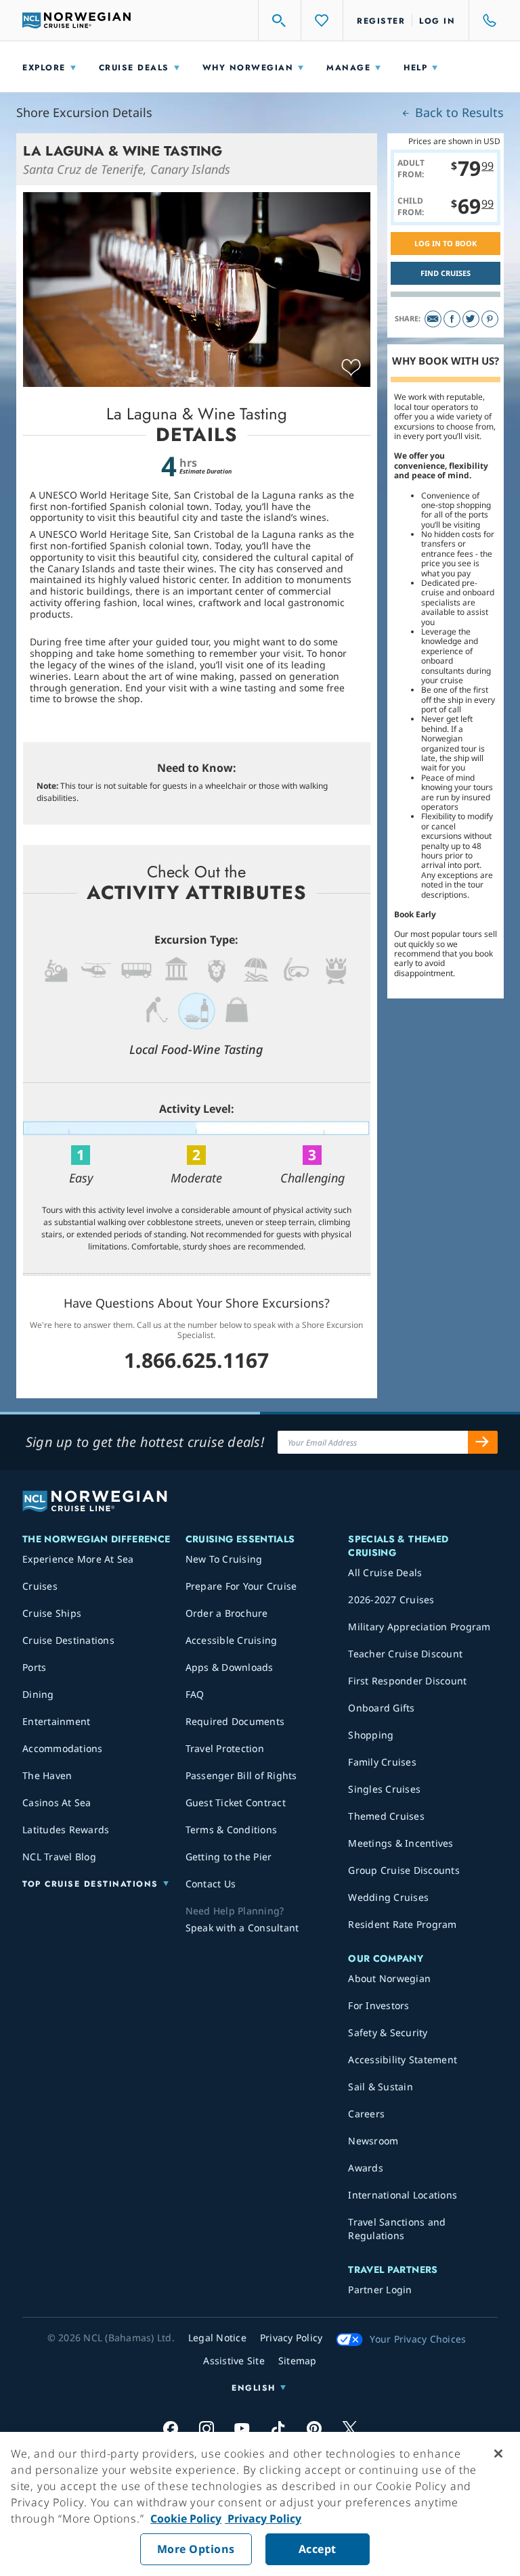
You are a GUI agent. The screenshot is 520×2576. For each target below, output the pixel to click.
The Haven (47, 1775)
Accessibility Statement (403, 2060)
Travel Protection (225, 1748)
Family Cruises (382, 1762)
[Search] (280, 20)
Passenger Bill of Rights (241, 1775)
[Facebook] (452, 319)
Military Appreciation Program (419, 1627)
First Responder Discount (407, 1681)
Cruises (40, 1586)
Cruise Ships (52, 1613)
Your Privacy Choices (418, 2339)
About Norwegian (389, 1978)
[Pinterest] (490, 319)
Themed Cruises (386, 1816)
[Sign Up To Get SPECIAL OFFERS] (483, 1442)
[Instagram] (206, 2428)
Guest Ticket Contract (236, 1802)
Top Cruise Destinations (90, 1884)
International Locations (403, 2195)
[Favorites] (322, 20)
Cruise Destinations (68, 1640)
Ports (34, 1667)
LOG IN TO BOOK (446, 243)
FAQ (195, 1694)
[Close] (498, 2454)
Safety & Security (388, 2032)
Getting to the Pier (229, 1857)
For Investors (378, 2005)
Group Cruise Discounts (404, 1870)
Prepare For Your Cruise (241, 1586)
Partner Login (380, 2290)
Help (415, 68)
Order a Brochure (227, 1613)
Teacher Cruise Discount (405, 1654)
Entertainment (56, 1721)
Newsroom (373, 2141)
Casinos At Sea (57, 1802)
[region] (260, 2504)
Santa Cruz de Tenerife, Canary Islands (127, 169)
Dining (38, 1694)
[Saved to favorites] (351, 368)
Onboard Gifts (381, 1708)
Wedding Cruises (388, 1897)
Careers (366, 2114)
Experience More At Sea (78, 1559)
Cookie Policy (186, 2518)
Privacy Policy (263, 2518)
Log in (437, 21)
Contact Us (211, 1884)
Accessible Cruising (232, 1640)
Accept (318, 2549)
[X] (350, 2428)
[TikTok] (278, 2428)
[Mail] (433, 319)
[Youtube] (242, 2428)
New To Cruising (224, 1559)
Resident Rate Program (402, 1924)
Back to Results (458, 112)
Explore (44, 68)
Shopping (371, 1735)
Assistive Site (234, 2361)
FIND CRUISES (446, 273)
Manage (348, 68)
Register (381, 21)
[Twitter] (471, 319)
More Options (196, 2549)
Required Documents (235, 1721)
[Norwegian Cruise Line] (77, 20)
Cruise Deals (134, 68)
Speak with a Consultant (242, 1928)
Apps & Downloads (230, 1667)
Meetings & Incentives (400, 1843)
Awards (366, 2168)
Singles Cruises (384, 1789)
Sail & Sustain (381, 2087)
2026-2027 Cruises (391, 1600)
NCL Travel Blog (59, 1857)
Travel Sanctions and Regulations (397, 2229)
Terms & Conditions (232, 1830)
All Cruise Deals (385, 1572)
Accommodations (63, 1748)
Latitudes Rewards (66, 1830)
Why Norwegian (248, 68)
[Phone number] (483, 20)
